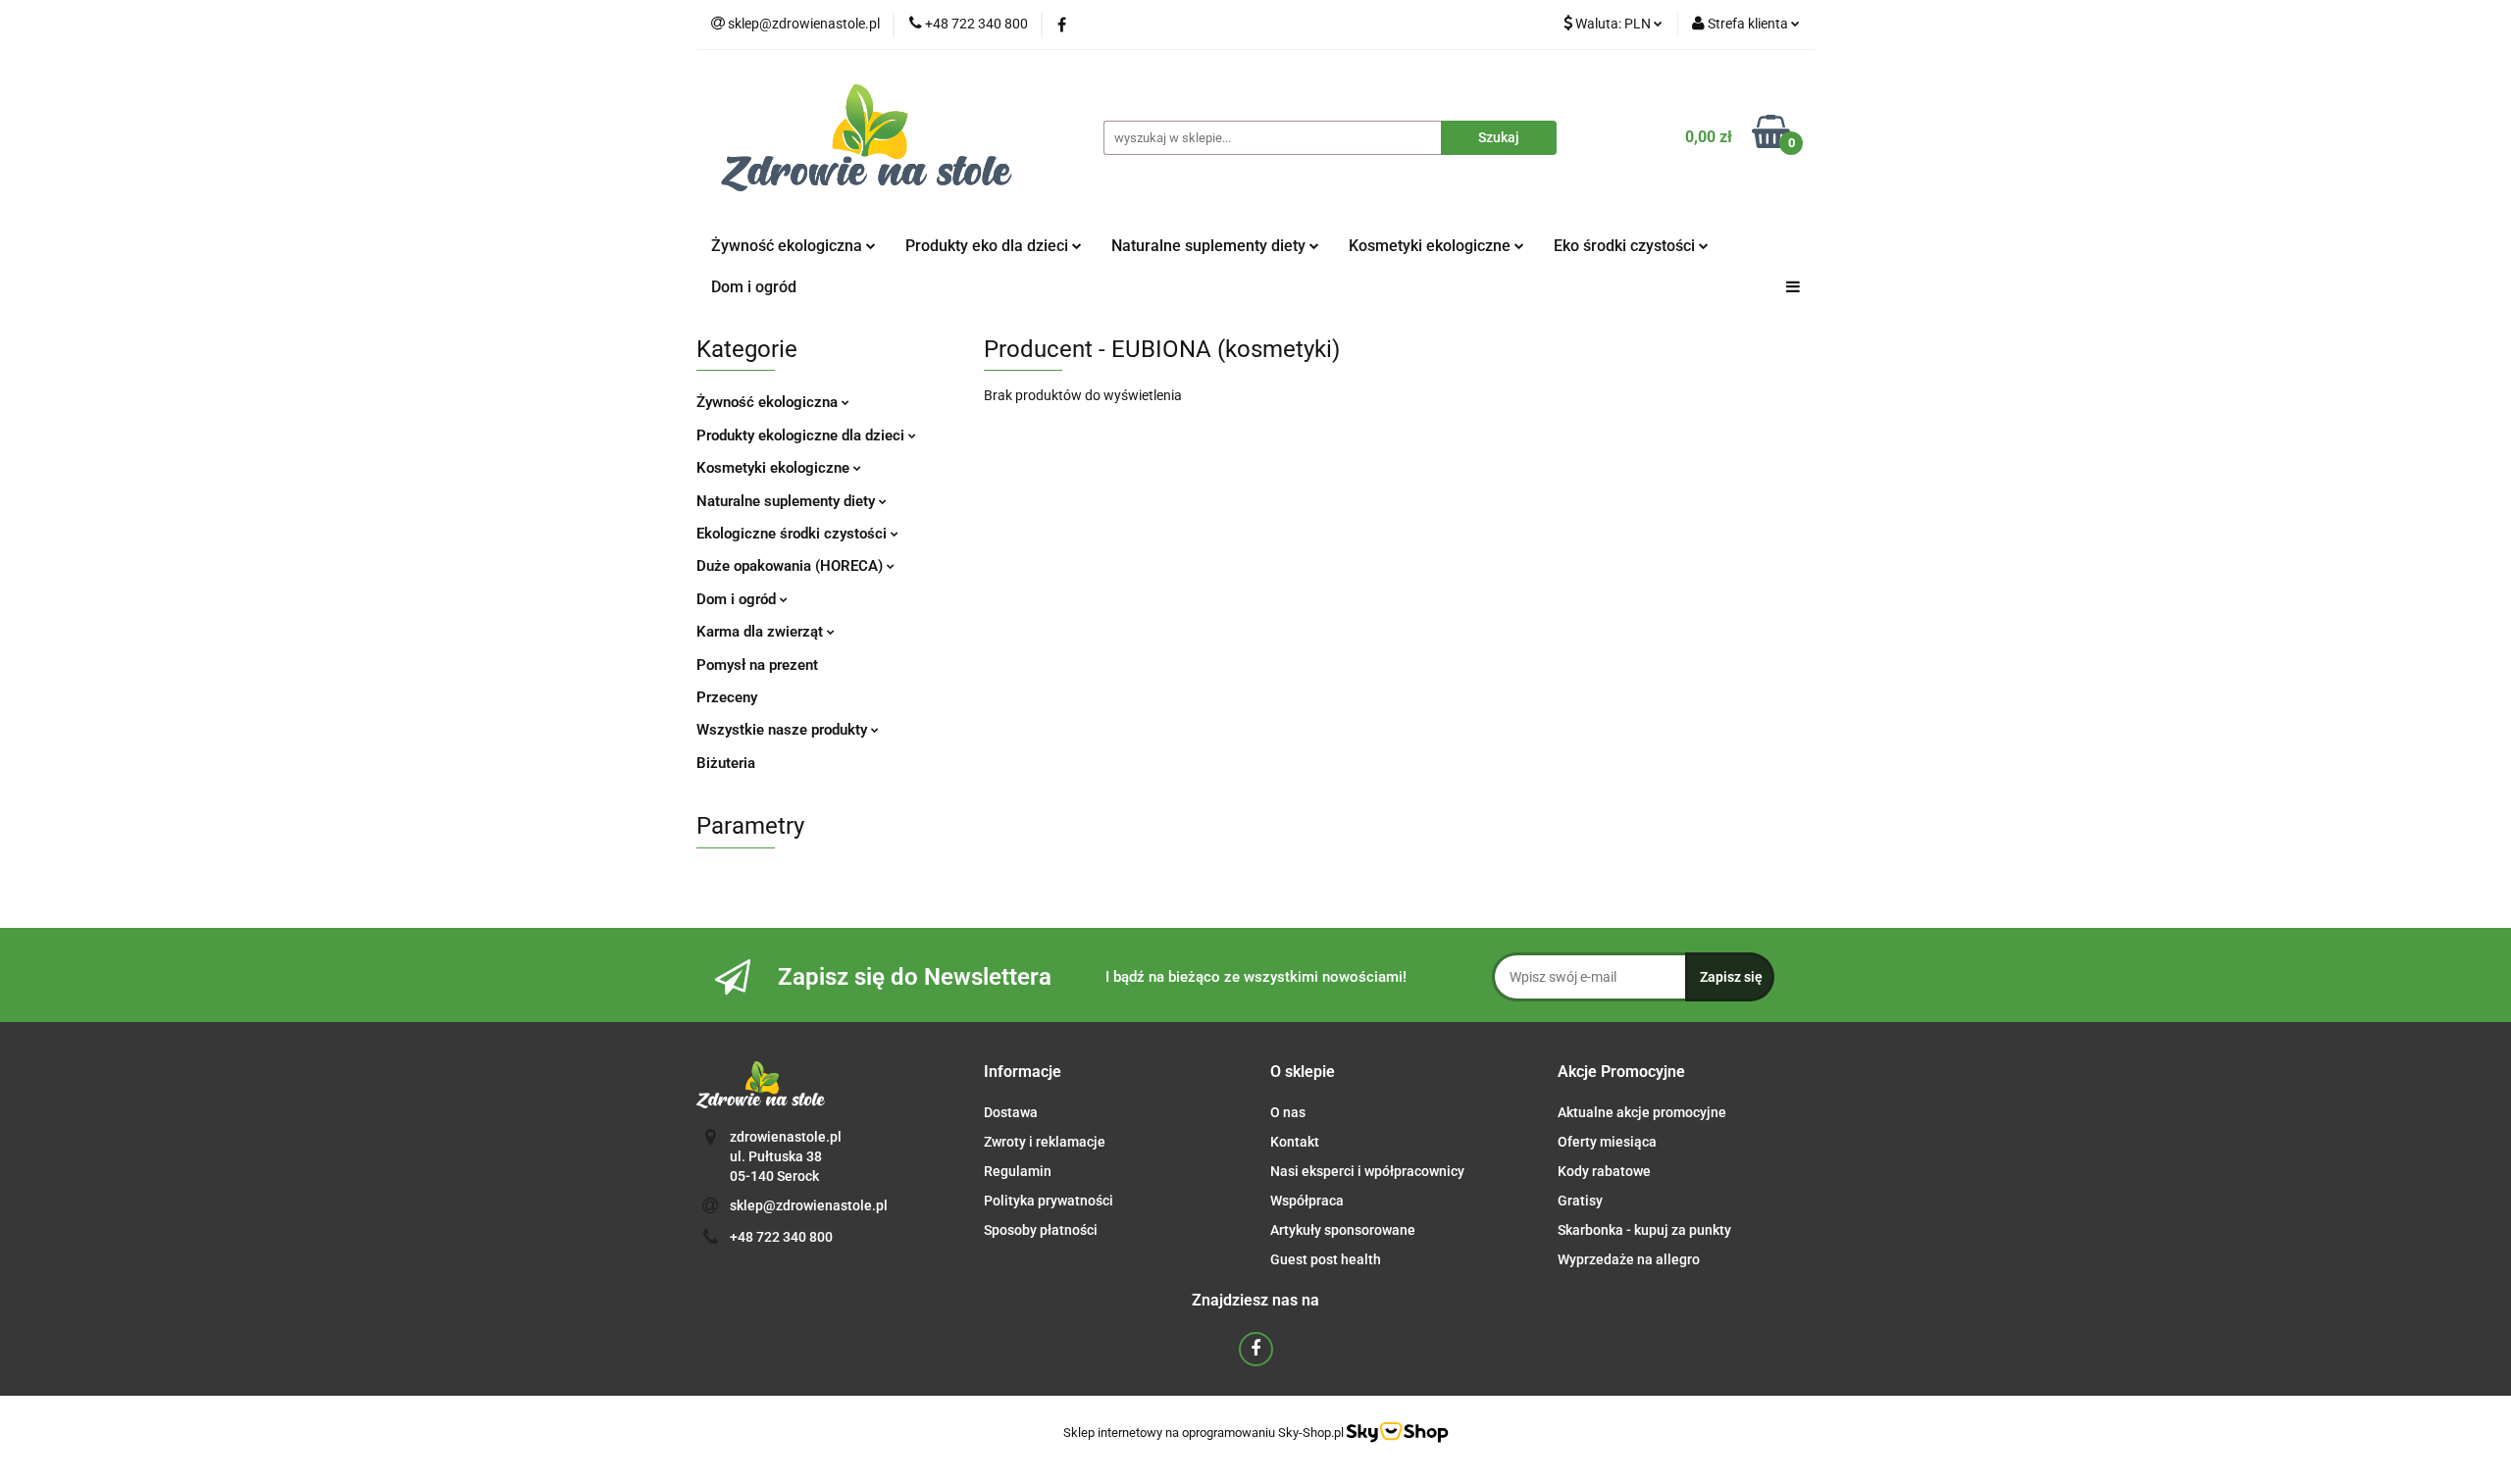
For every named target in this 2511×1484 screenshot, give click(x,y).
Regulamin (1018, 1171)
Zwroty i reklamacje (1045, 1142)
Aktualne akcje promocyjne (1642, 1112)
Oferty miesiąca (1607, 1142)
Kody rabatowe (1604, 1171)
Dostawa (1011, 1112)
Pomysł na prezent (757, 665)
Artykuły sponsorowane (1343, 1230)
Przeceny (727, 697)
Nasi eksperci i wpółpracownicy (1367, 1171)
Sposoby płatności (1041, 1230)
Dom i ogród (754, 287)
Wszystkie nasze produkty (784, 730)
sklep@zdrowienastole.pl (809, 1205)
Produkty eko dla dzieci (989, 246)
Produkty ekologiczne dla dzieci (802, 435)
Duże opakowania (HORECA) (792, 566)
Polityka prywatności (1049, 1201)
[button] (1023, 1073)
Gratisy (1580, 1201)
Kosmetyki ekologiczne (1432, 246)
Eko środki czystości (1626, 246)
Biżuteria (726, 763)
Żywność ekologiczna (769, 402)
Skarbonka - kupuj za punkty (1644, 1230)
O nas (1288, 1112)
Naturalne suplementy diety (1210, 246)
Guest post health (1326, 1259)
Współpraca (1307, 1201)
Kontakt (1295, 1142)
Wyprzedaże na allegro (1629, 1259)
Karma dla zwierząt (762, 632)
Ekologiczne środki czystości (794, 534)
